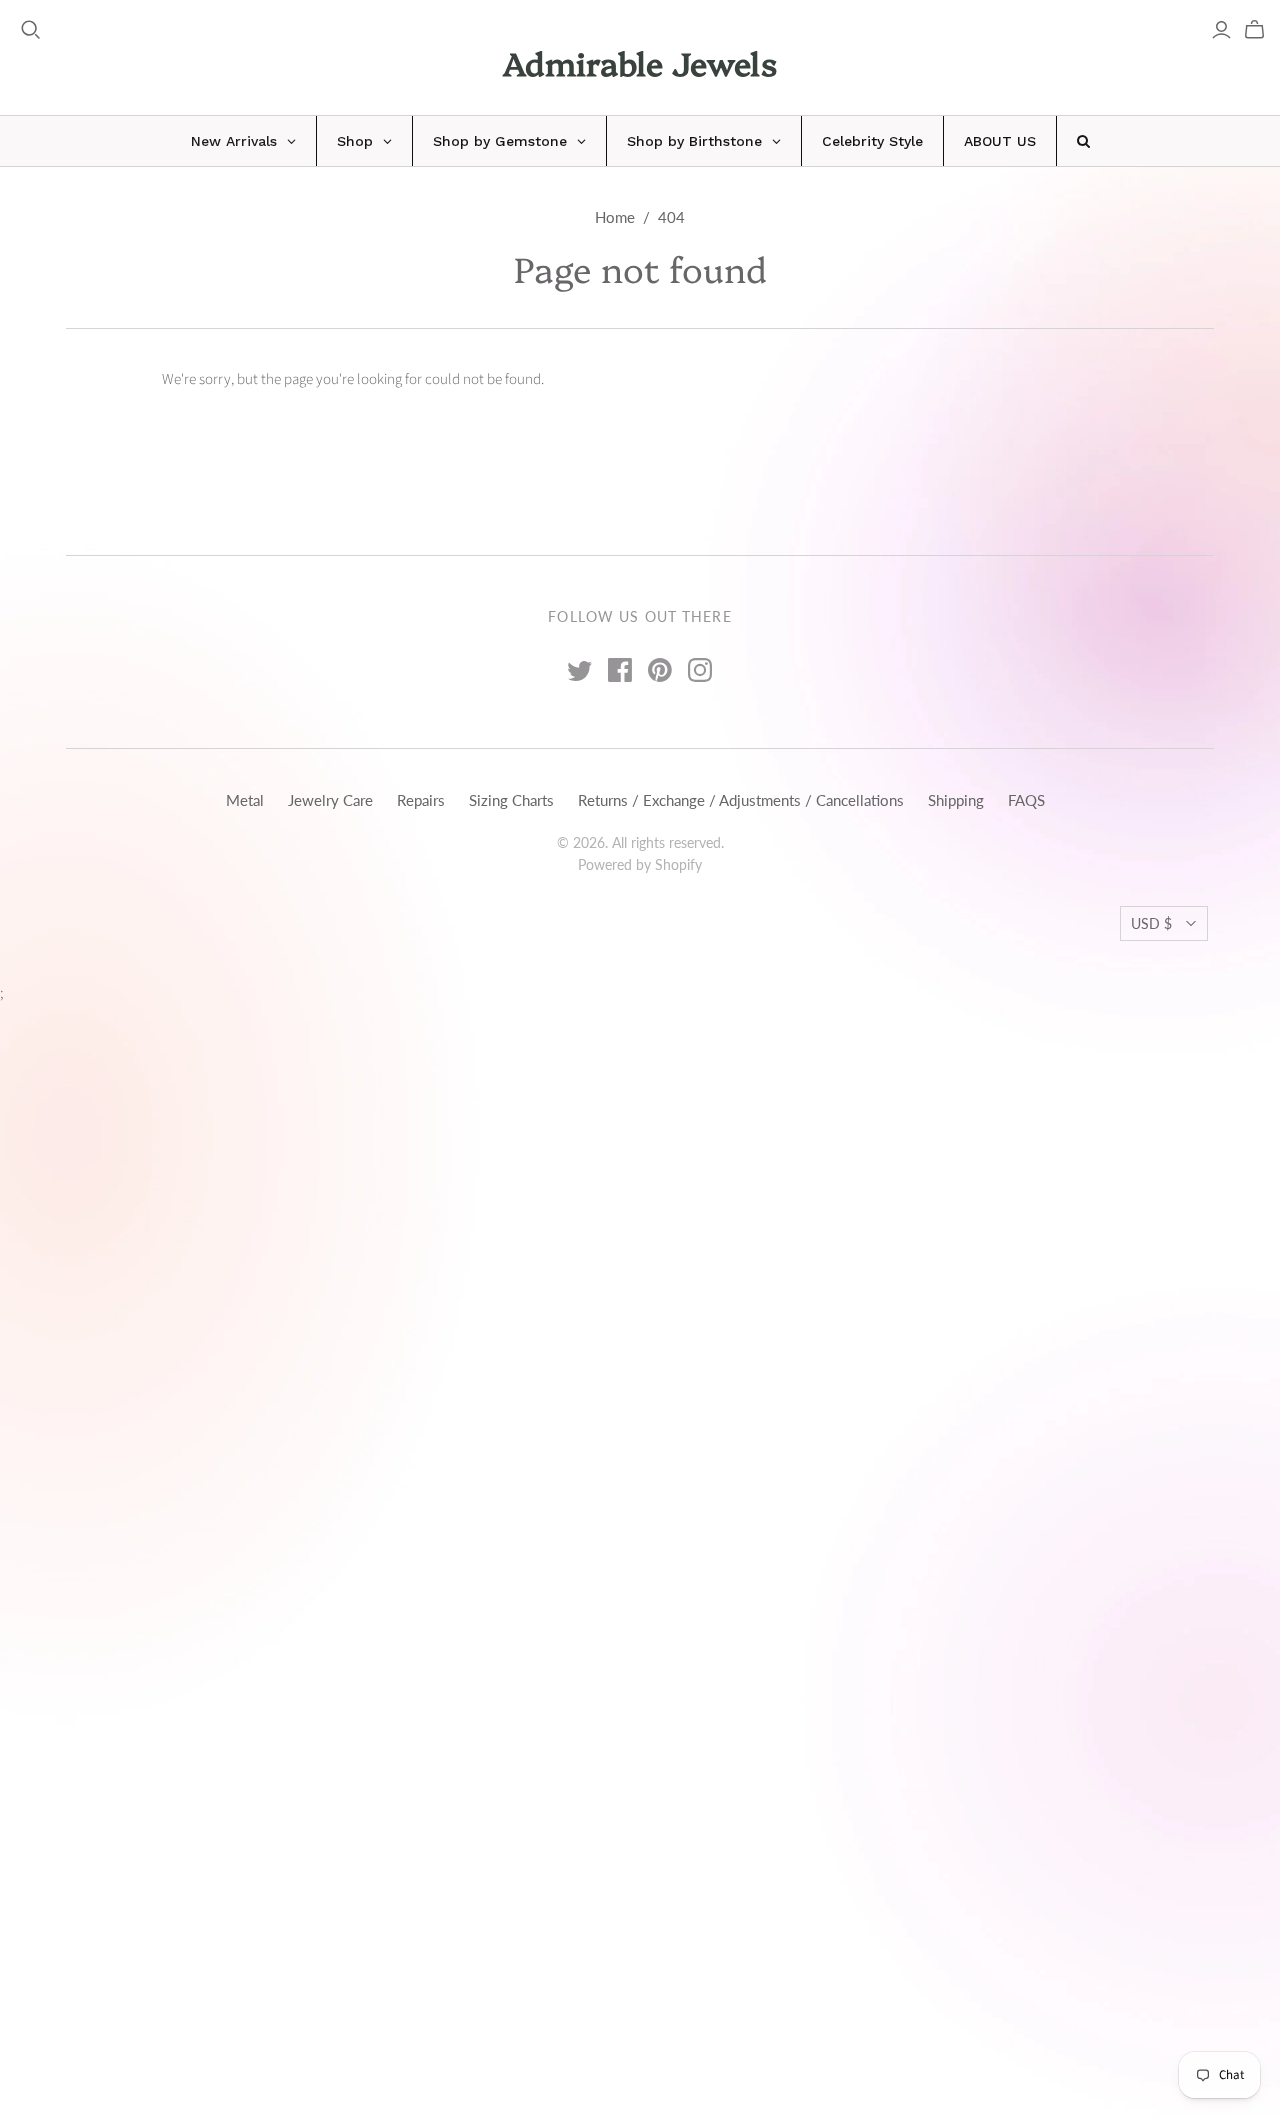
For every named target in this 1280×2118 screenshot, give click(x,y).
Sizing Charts (511, 800)
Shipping (956, 800)
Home (615, 217)
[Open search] (31, 30)
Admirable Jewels (640, 62)
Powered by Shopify (640, 864)
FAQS (1026, 800)
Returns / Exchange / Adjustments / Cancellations (741, 800)
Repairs (421, 800)
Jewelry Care (330, 800)
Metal (245, 800)
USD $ (1151, 923)
